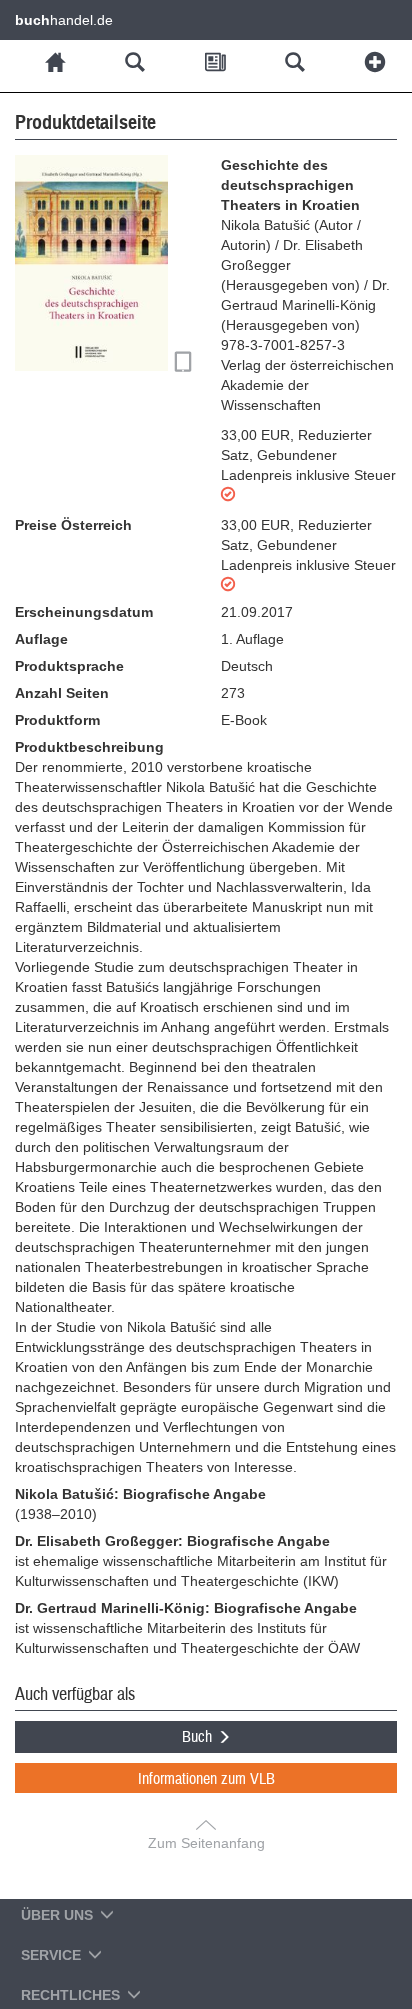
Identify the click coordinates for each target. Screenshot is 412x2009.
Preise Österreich (73, 525)
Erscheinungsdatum (84, 612)
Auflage (41, 639)
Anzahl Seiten (62, 693)
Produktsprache (69, 666)
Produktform (57, 720)
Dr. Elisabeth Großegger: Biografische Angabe (172, 1541)
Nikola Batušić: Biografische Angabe (140, 1494)
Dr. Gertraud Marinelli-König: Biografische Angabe (186, 1608)
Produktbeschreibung (89, 747)
